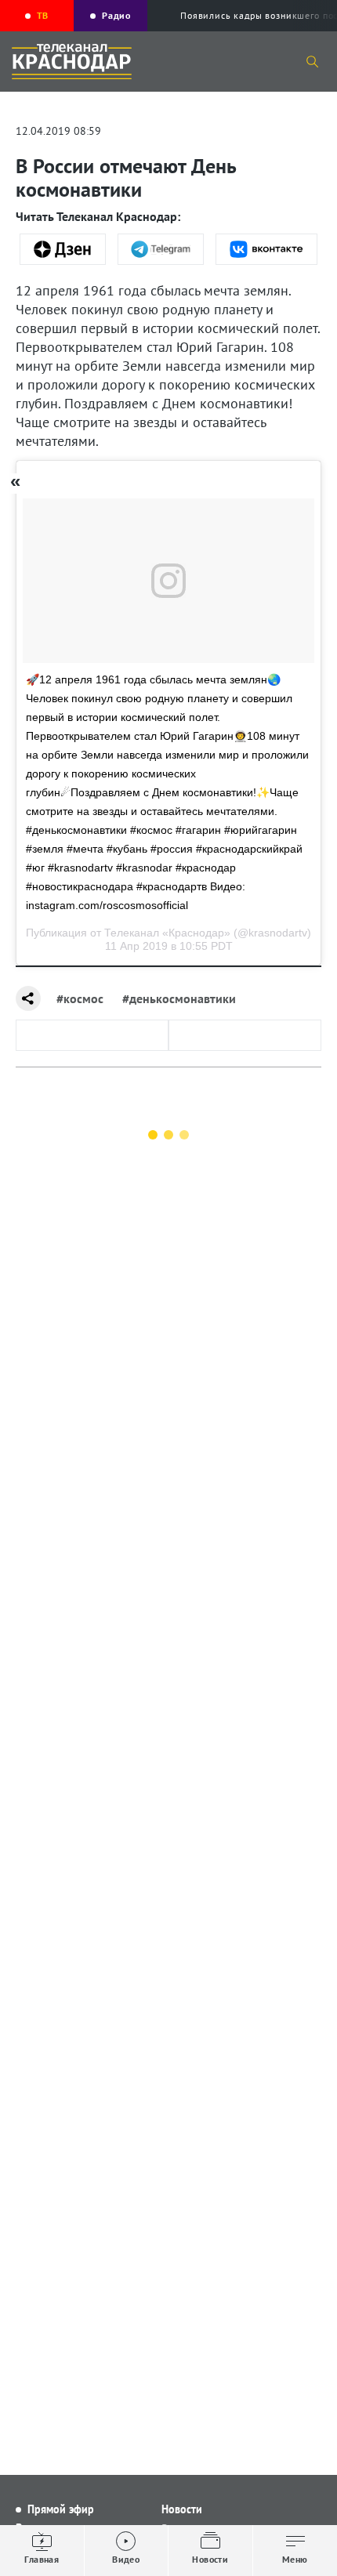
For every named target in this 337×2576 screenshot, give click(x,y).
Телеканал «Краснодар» (167, 933)
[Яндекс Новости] (63, 249)
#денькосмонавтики (179, 998)
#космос (80, 998)
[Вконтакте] (267, 249)
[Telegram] (161, 249)
